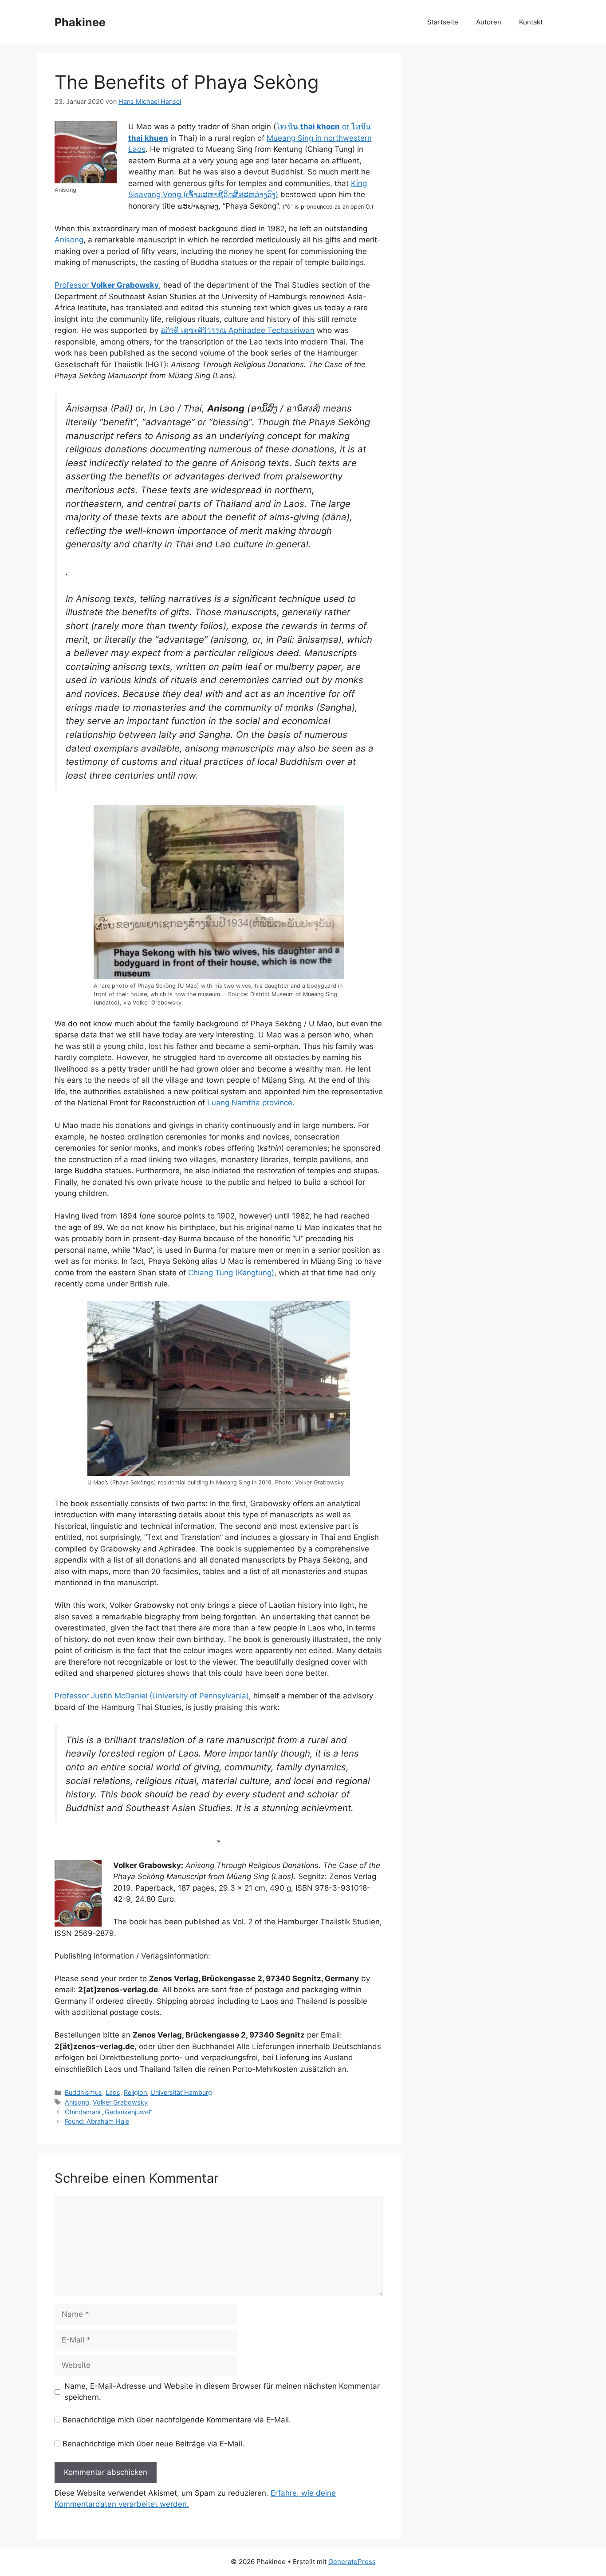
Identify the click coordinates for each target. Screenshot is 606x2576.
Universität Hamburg (181, 2092)
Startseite (443, 22)
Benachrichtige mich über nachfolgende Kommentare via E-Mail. (177, 2420)
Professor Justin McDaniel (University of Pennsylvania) (152, 1696)
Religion (135, 2092)
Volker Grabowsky (120, 2102)
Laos (113, 2092)
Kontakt (531, 22)
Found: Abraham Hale (97, 2121)
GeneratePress (352, 2562)
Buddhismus (83, 2092)
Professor (107, 285)
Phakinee (80, 22)
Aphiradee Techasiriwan (238, 330)
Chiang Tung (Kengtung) (231, 1273)
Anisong (69, 240)
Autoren (489, 22)
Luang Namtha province (250, 1103)
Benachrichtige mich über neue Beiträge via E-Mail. (153, 2444)
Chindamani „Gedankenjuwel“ (109, 2112)
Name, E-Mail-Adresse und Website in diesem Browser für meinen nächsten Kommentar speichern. (222, 2392)
